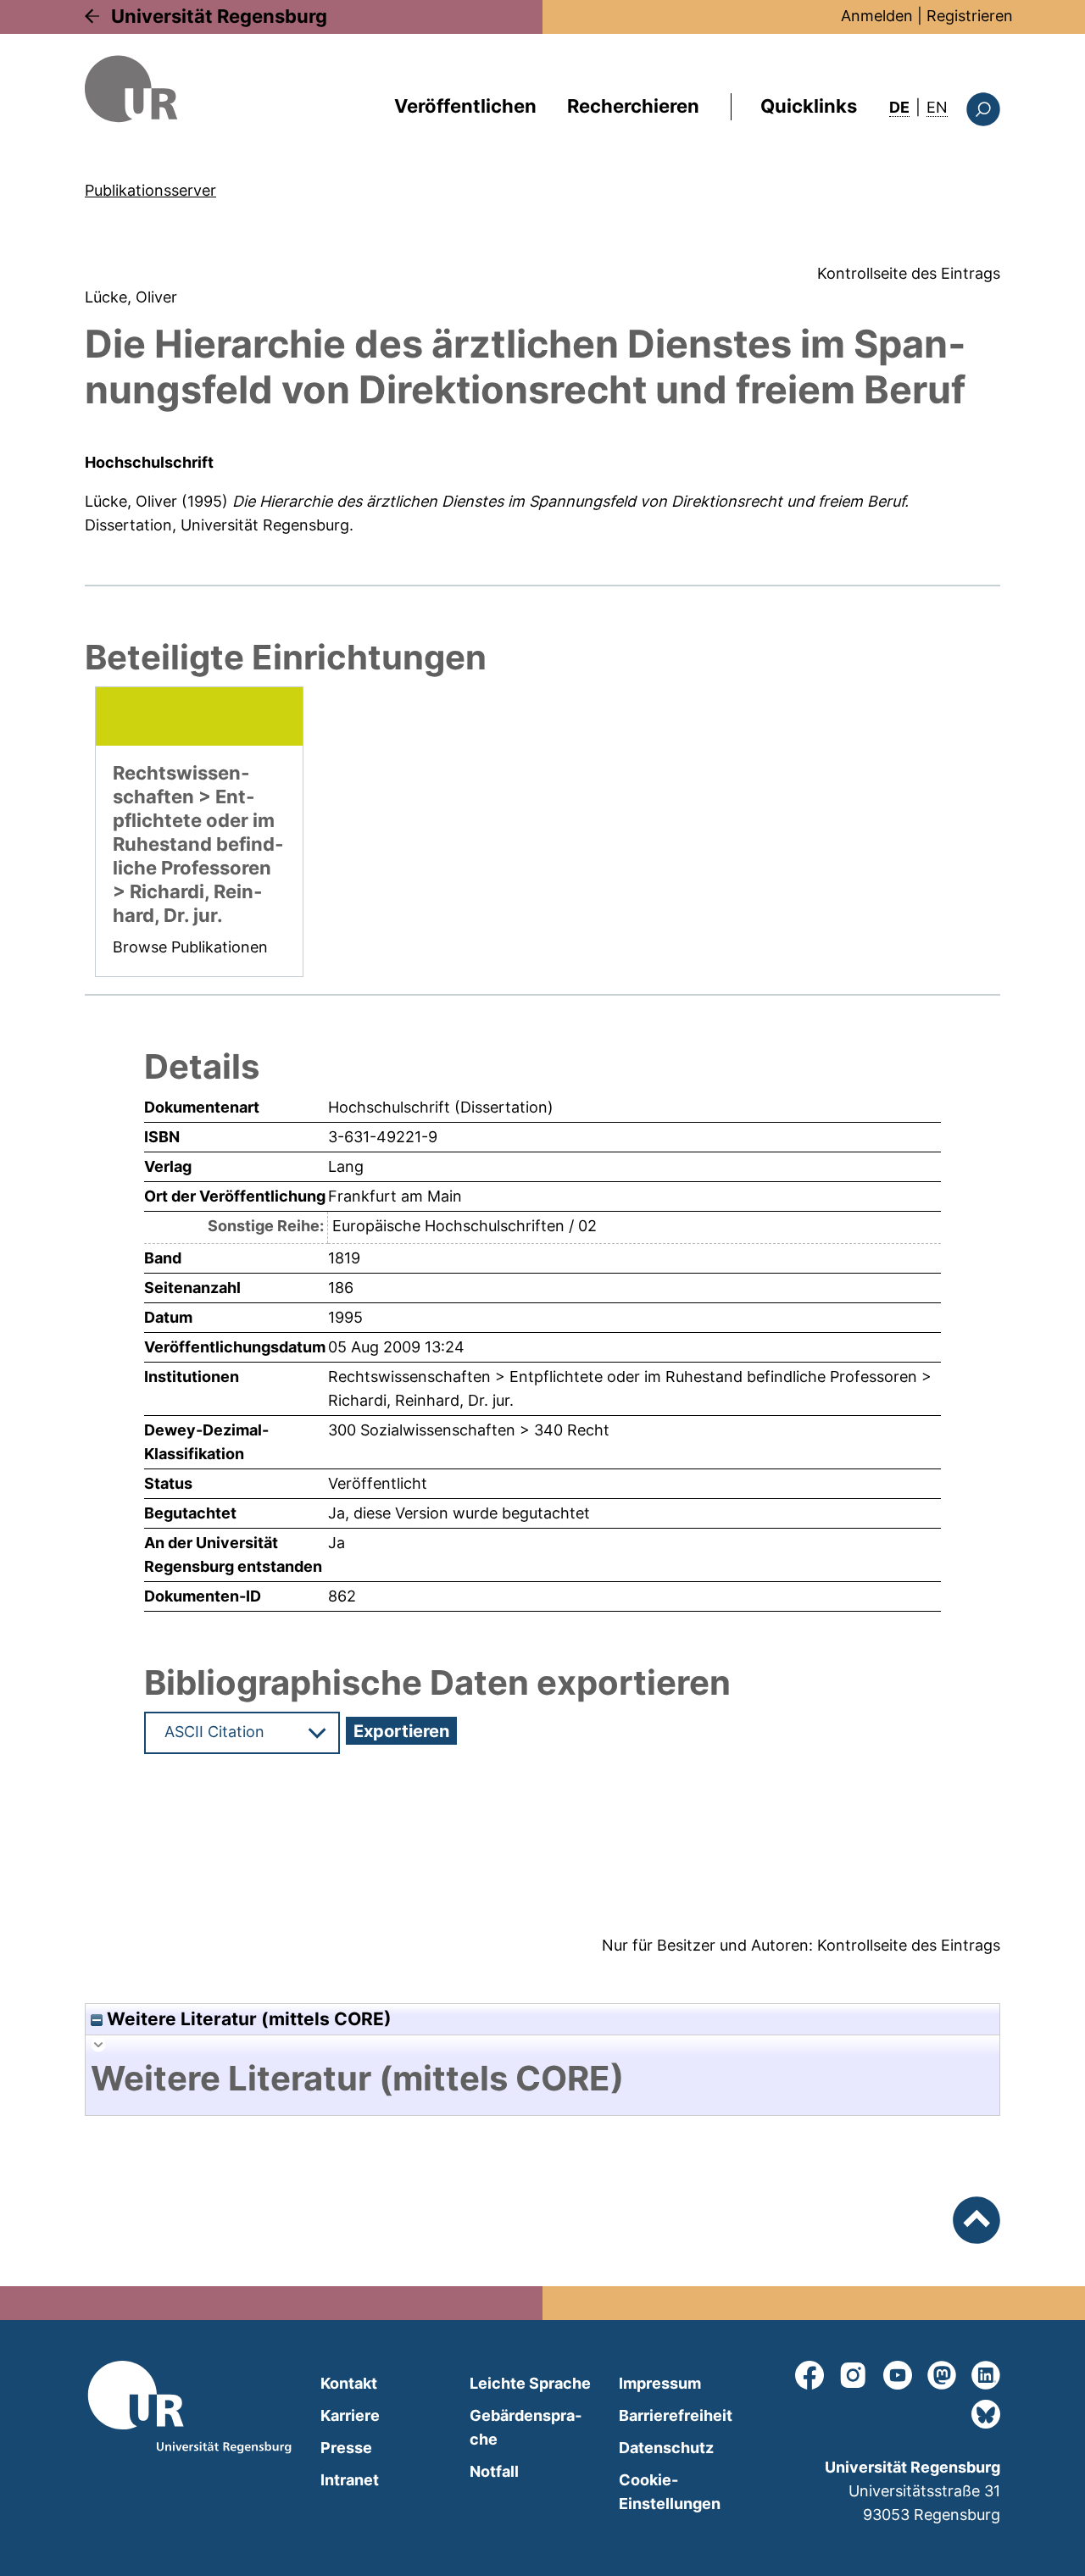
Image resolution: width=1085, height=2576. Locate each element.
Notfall (494, 2471)
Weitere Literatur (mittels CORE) (247, 2019)
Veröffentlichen (465, 106)
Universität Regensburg (219, 16)
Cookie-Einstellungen (670, 2492)
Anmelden (877, 16)
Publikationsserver (150, 190)
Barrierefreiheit (676, 2415)
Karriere (350, 2415)
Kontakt (349, 2383)
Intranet (350, 2480)
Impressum (660, 2383)
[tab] (542, 2079)
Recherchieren (633, 106)
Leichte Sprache (530, 2383)
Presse (346, 2448)
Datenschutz (666, 2448)
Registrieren (970, 16)
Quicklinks (809, 106)
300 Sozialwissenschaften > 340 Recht (469, 1430)
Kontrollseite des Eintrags (909, 273)
